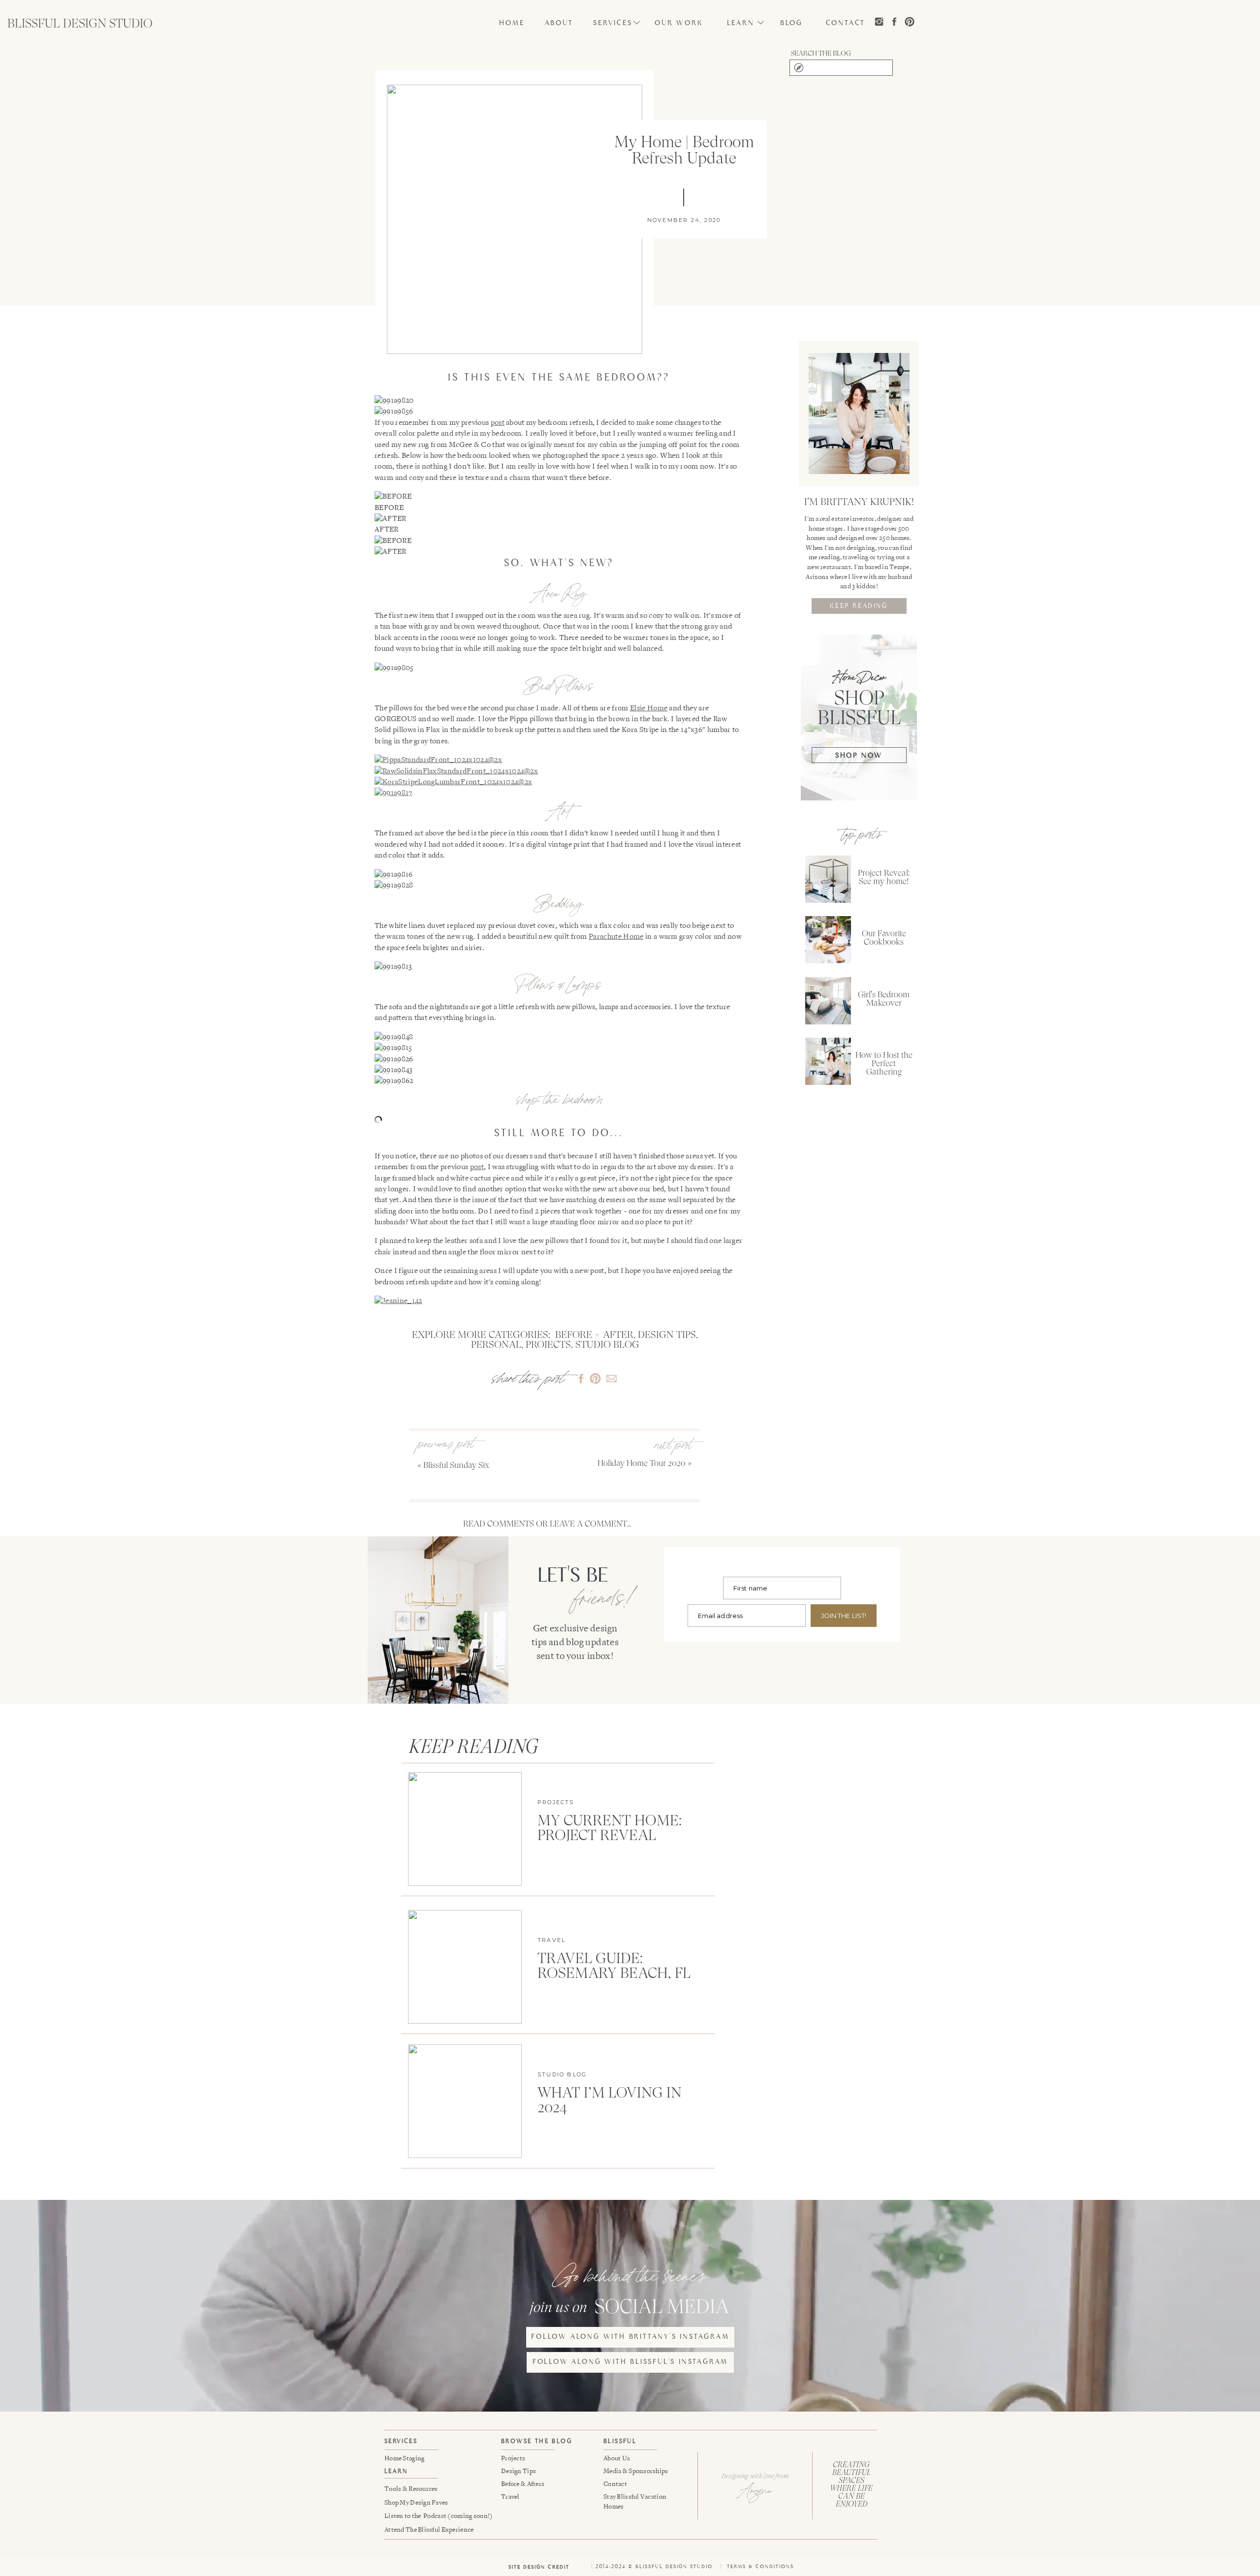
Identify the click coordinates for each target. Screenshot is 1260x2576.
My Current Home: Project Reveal (610, 1828)
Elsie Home (649, 708)
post (498, 423)
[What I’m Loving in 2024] (465, 2101)
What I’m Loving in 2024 (610, 2100)
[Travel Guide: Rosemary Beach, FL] (465, 1967)
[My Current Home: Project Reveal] (465, 1829)
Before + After (594, 1335)
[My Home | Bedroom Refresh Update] (515, 219)
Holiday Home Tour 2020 (642, 1463)
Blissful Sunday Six (456, 1465)
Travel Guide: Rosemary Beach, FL (614, 1965)
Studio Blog (607, 1345)
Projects (548, 1345)
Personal (496, 1345)
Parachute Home (616, 937)
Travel (551, 1940)
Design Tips (667, 1335)
